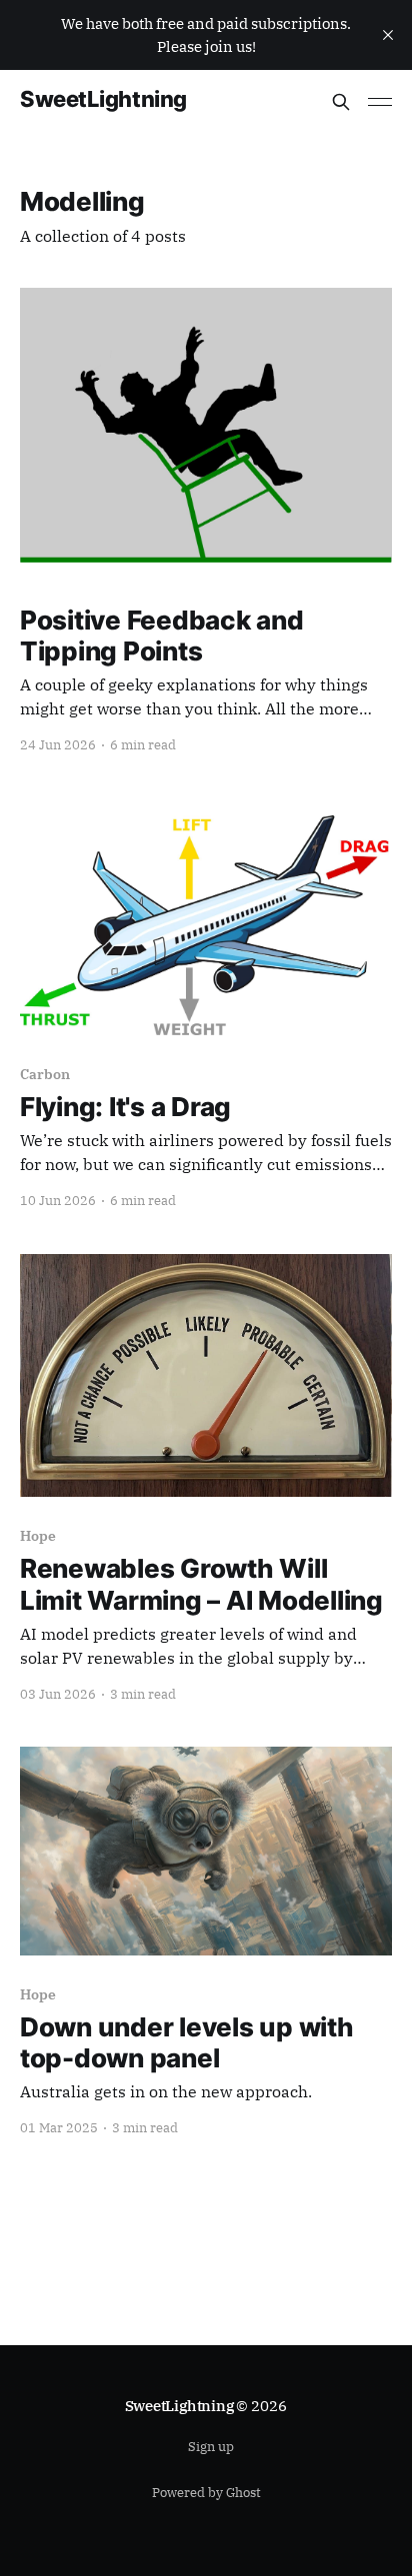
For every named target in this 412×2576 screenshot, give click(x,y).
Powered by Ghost (206, 2493)
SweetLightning (103, 99)
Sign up (211, 2447)
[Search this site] (341, 102)
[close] (388, 35)
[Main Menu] (380, 102)
